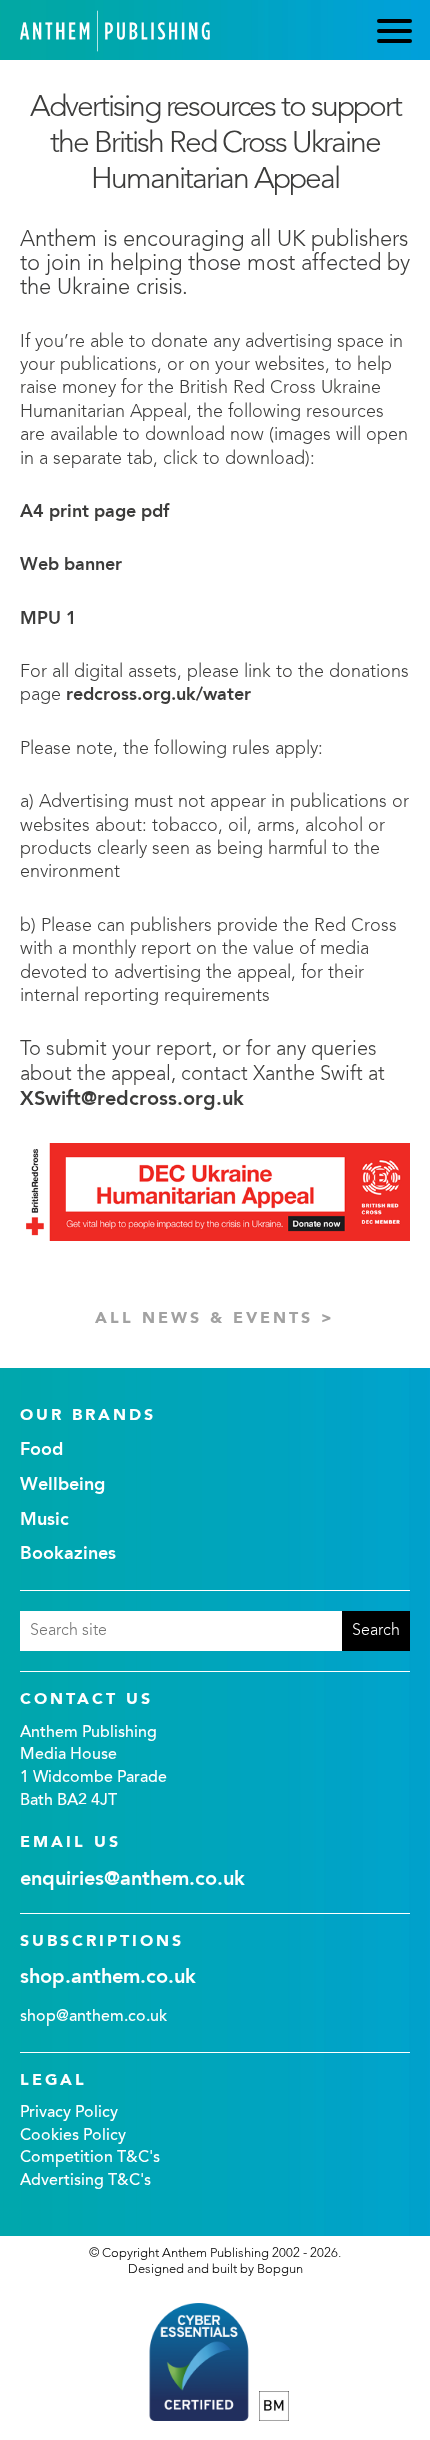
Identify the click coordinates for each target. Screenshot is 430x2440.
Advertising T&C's (85, 2181)
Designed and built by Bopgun (215, 2269)
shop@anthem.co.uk (93, 2017)
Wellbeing (62, 1485)
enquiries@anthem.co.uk (132, 1880)
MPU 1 (48, 619)
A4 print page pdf (94, 512)
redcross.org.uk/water (158, 695)
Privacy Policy (69, 2113)
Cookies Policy (73, 2136)
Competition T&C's (90, 2158)
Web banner (71, 565)
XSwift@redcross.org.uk (132, 1100)
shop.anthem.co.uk (108, 1978)
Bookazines (68, 1554)
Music (44, 1520)
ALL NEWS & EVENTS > (215, 1319)
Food (41, 1450)
